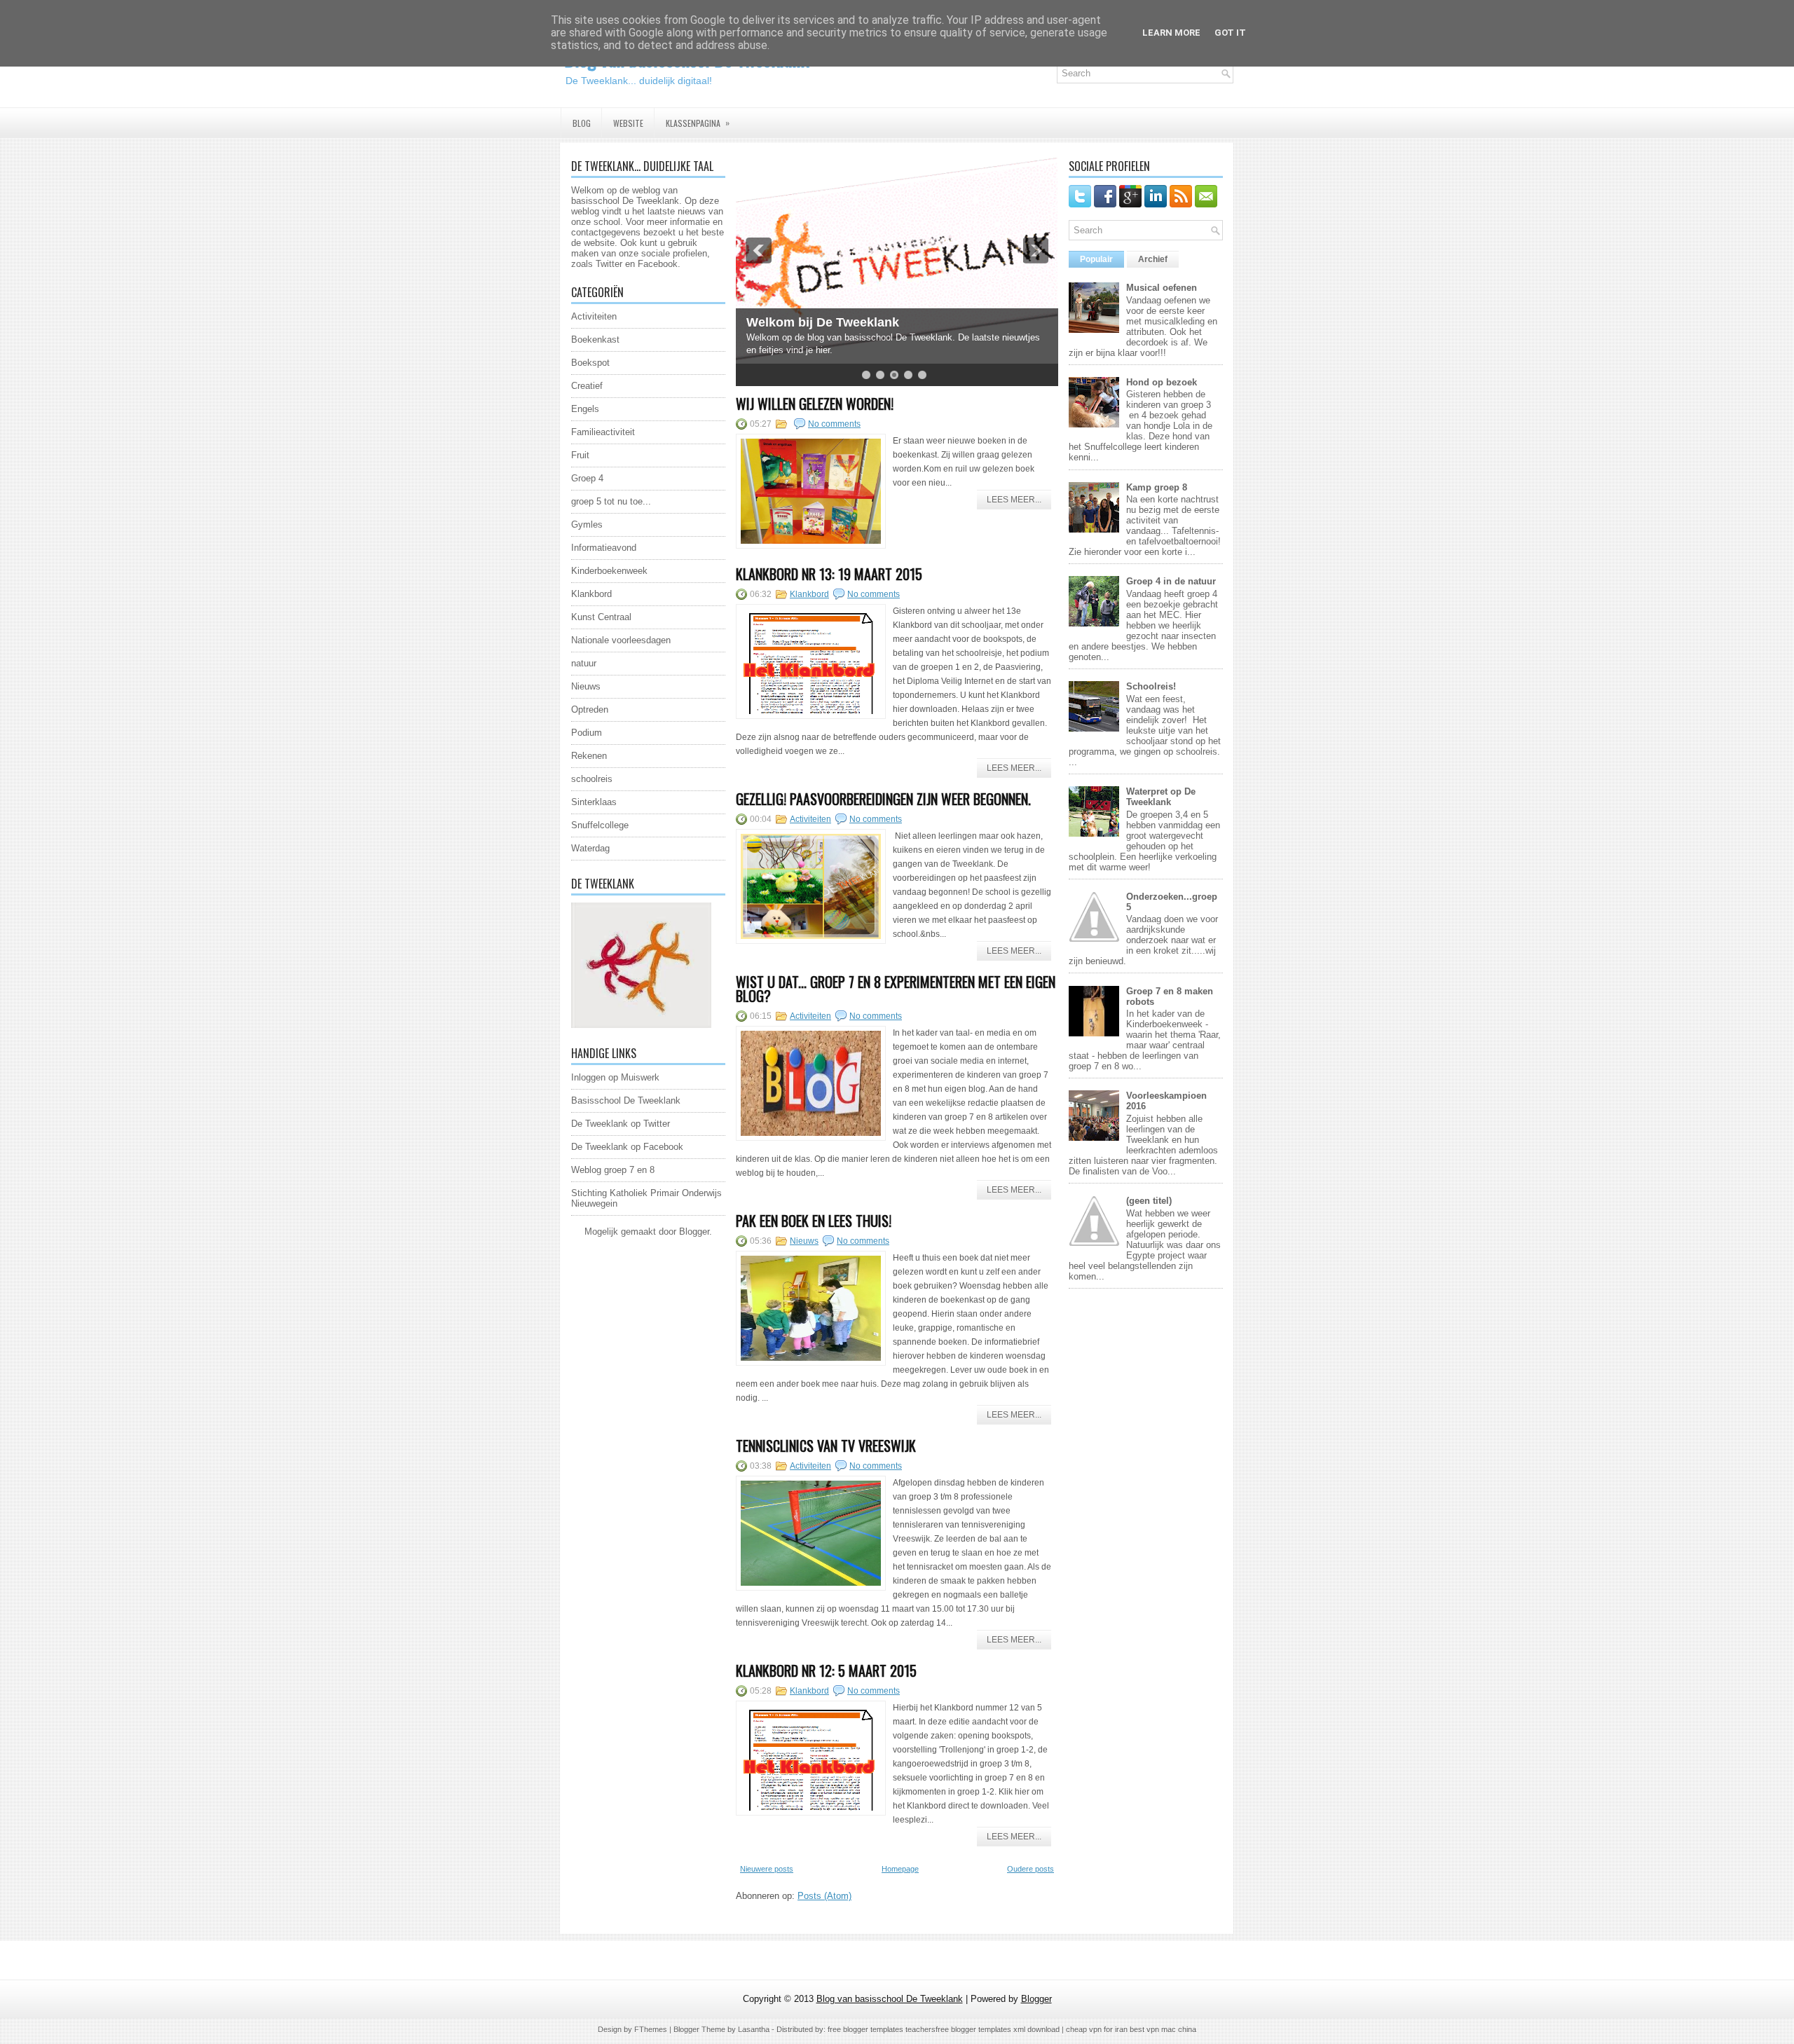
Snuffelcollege (600, 825)
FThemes (651, 2029)
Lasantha (754, 2029)
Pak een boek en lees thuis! (814, 1221)
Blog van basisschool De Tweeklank (890, 1999)
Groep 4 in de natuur (1171, 581)
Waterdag (590, 848)
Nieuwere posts (767, 1869)
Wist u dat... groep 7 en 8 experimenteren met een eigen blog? (896, 989)
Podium (587, 733)
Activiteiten (594, 316)
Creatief (587, 386)
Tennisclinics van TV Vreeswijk (826, 1446)
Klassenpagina (698, 123)
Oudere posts (1030, 1869)
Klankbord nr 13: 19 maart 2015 (829, 574)
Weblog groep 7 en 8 (613, 1170)
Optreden (590, 709)
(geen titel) (1149, 1201)
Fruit (580, 455)
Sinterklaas (594, 802)
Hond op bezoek (1162, 382)
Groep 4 (587, 478)
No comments (834, 424)
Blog (582, 123)
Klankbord (591, 594)
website (599, 243)
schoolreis (592, 779)
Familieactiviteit (603, 432)
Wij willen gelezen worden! (815, 404)
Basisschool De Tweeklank (626, 1100)
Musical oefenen (1162, 288)
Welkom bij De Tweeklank (823, 322)
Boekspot (590, 363)
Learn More (1171, 33)
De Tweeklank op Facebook (627, 1147)
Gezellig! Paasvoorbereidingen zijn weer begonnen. (883, 799)
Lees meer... (1014, 500)
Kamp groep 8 (1157, 487)
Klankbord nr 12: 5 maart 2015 (826, 1671)
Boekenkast (595, 339)
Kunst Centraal (601, 617)
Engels (585, 409)
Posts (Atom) (824, 1896)
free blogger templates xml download (998, 2029)
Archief (1153, 259)
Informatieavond (604, 548)
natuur (584, 663)
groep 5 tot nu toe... (611, 501)
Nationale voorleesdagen (621, 640)
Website (628, 123)
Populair (1096, 259)
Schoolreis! (1151, 686)
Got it (1230, 33)
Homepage (900, 1869)
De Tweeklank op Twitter (621, 1124)
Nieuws (586, 686)
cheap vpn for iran (1098, 2029)
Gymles (587, 524)
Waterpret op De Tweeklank (1161, 797)
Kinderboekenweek (609, 571)
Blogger (694, 1232)
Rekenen (589, 756)
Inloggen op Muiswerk (615, 1077)
